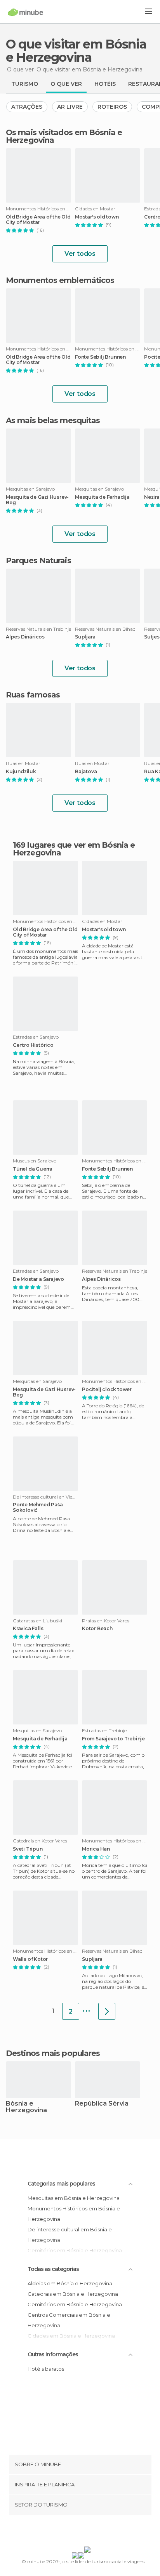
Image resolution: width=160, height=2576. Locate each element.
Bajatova (86, 772)
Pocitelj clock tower (107, 1389)
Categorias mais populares (61, 2184)
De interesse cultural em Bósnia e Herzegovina (70, 2235)
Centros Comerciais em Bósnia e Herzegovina (69, 2320)
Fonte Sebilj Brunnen (100, 357)
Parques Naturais (38, 560)
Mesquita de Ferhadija (102, 497)
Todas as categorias (53, 2269)
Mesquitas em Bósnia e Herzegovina (74, 2198)
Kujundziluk (21, 772)
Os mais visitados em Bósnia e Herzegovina (64, 136)
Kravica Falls (28, 1629)
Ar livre (70, 107)
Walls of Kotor (30, 1959)
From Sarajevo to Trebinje (113, 1739)
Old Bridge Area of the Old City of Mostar (38, 220)
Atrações (27, 107)
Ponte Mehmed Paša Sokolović (38, 1507)
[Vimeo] (88, 2532)
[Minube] (25, 12)
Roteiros (112, 107)
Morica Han (96, 1849)
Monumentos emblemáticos (60, 280)
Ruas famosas (33, 695)
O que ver (66, 84)
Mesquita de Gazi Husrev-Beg (37, 500)
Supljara (85, 637)
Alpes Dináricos (25, 637)
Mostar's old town (97, 217)
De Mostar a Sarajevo (38, 1279)
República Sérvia (102, 2104)
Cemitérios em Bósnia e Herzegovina (75, 2304)
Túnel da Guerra (33, 1169)
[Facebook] (68, 2532)
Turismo (25, 84)
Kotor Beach (97, 1629)
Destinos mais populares (53, 2053)
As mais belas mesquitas (53, 420)
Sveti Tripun (28, 1849)
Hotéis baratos (46, 2369)
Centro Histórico (33, 1045)
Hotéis (105, 84)
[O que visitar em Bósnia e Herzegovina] (107, 2011)
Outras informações (53, 2354)
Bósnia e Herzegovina (26, 2107)
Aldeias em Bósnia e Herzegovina (70, 2283)
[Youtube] (98, 2532)
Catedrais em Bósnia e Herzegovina (73, 2294)
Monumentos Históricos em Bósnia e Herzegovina (74, 2214)
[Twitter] (78, 2532)
